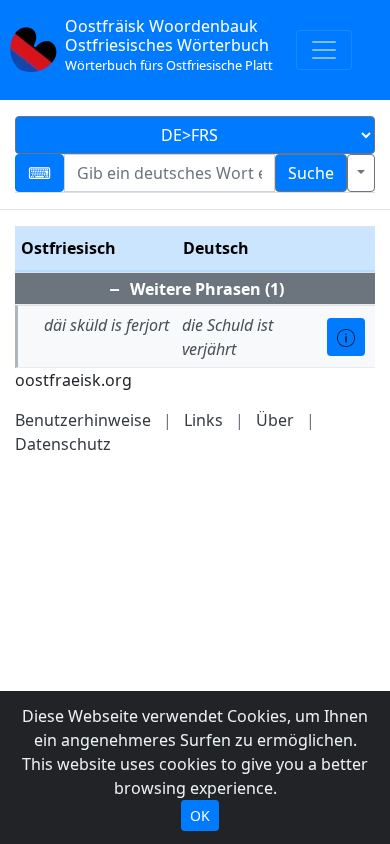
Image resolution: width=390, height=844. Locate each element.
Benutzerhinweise (83, 420)
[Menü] (324, 50)
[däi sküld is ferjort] (346, 337)
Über (275, 420)
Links (203, 420)
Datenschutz (63, 444)
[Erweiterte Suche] (361, 173)
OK (200, 815)
